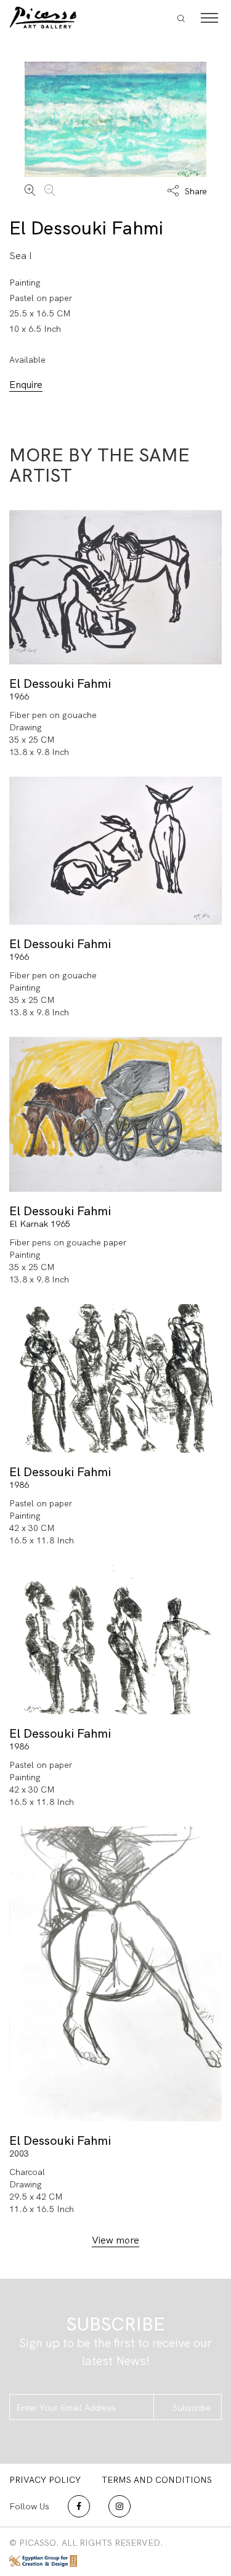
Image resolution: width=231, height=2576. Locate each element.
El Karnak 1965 (40, 1224)
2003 (19, 2153)
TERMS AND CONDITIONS (157, 2480)
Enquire (26, 385)
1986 (19, 1485)
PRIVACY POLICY (45, 2480)
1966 (19, 696)
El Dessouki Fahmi (86, 228)
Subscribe (192, 2408)
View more (115, 2240)
